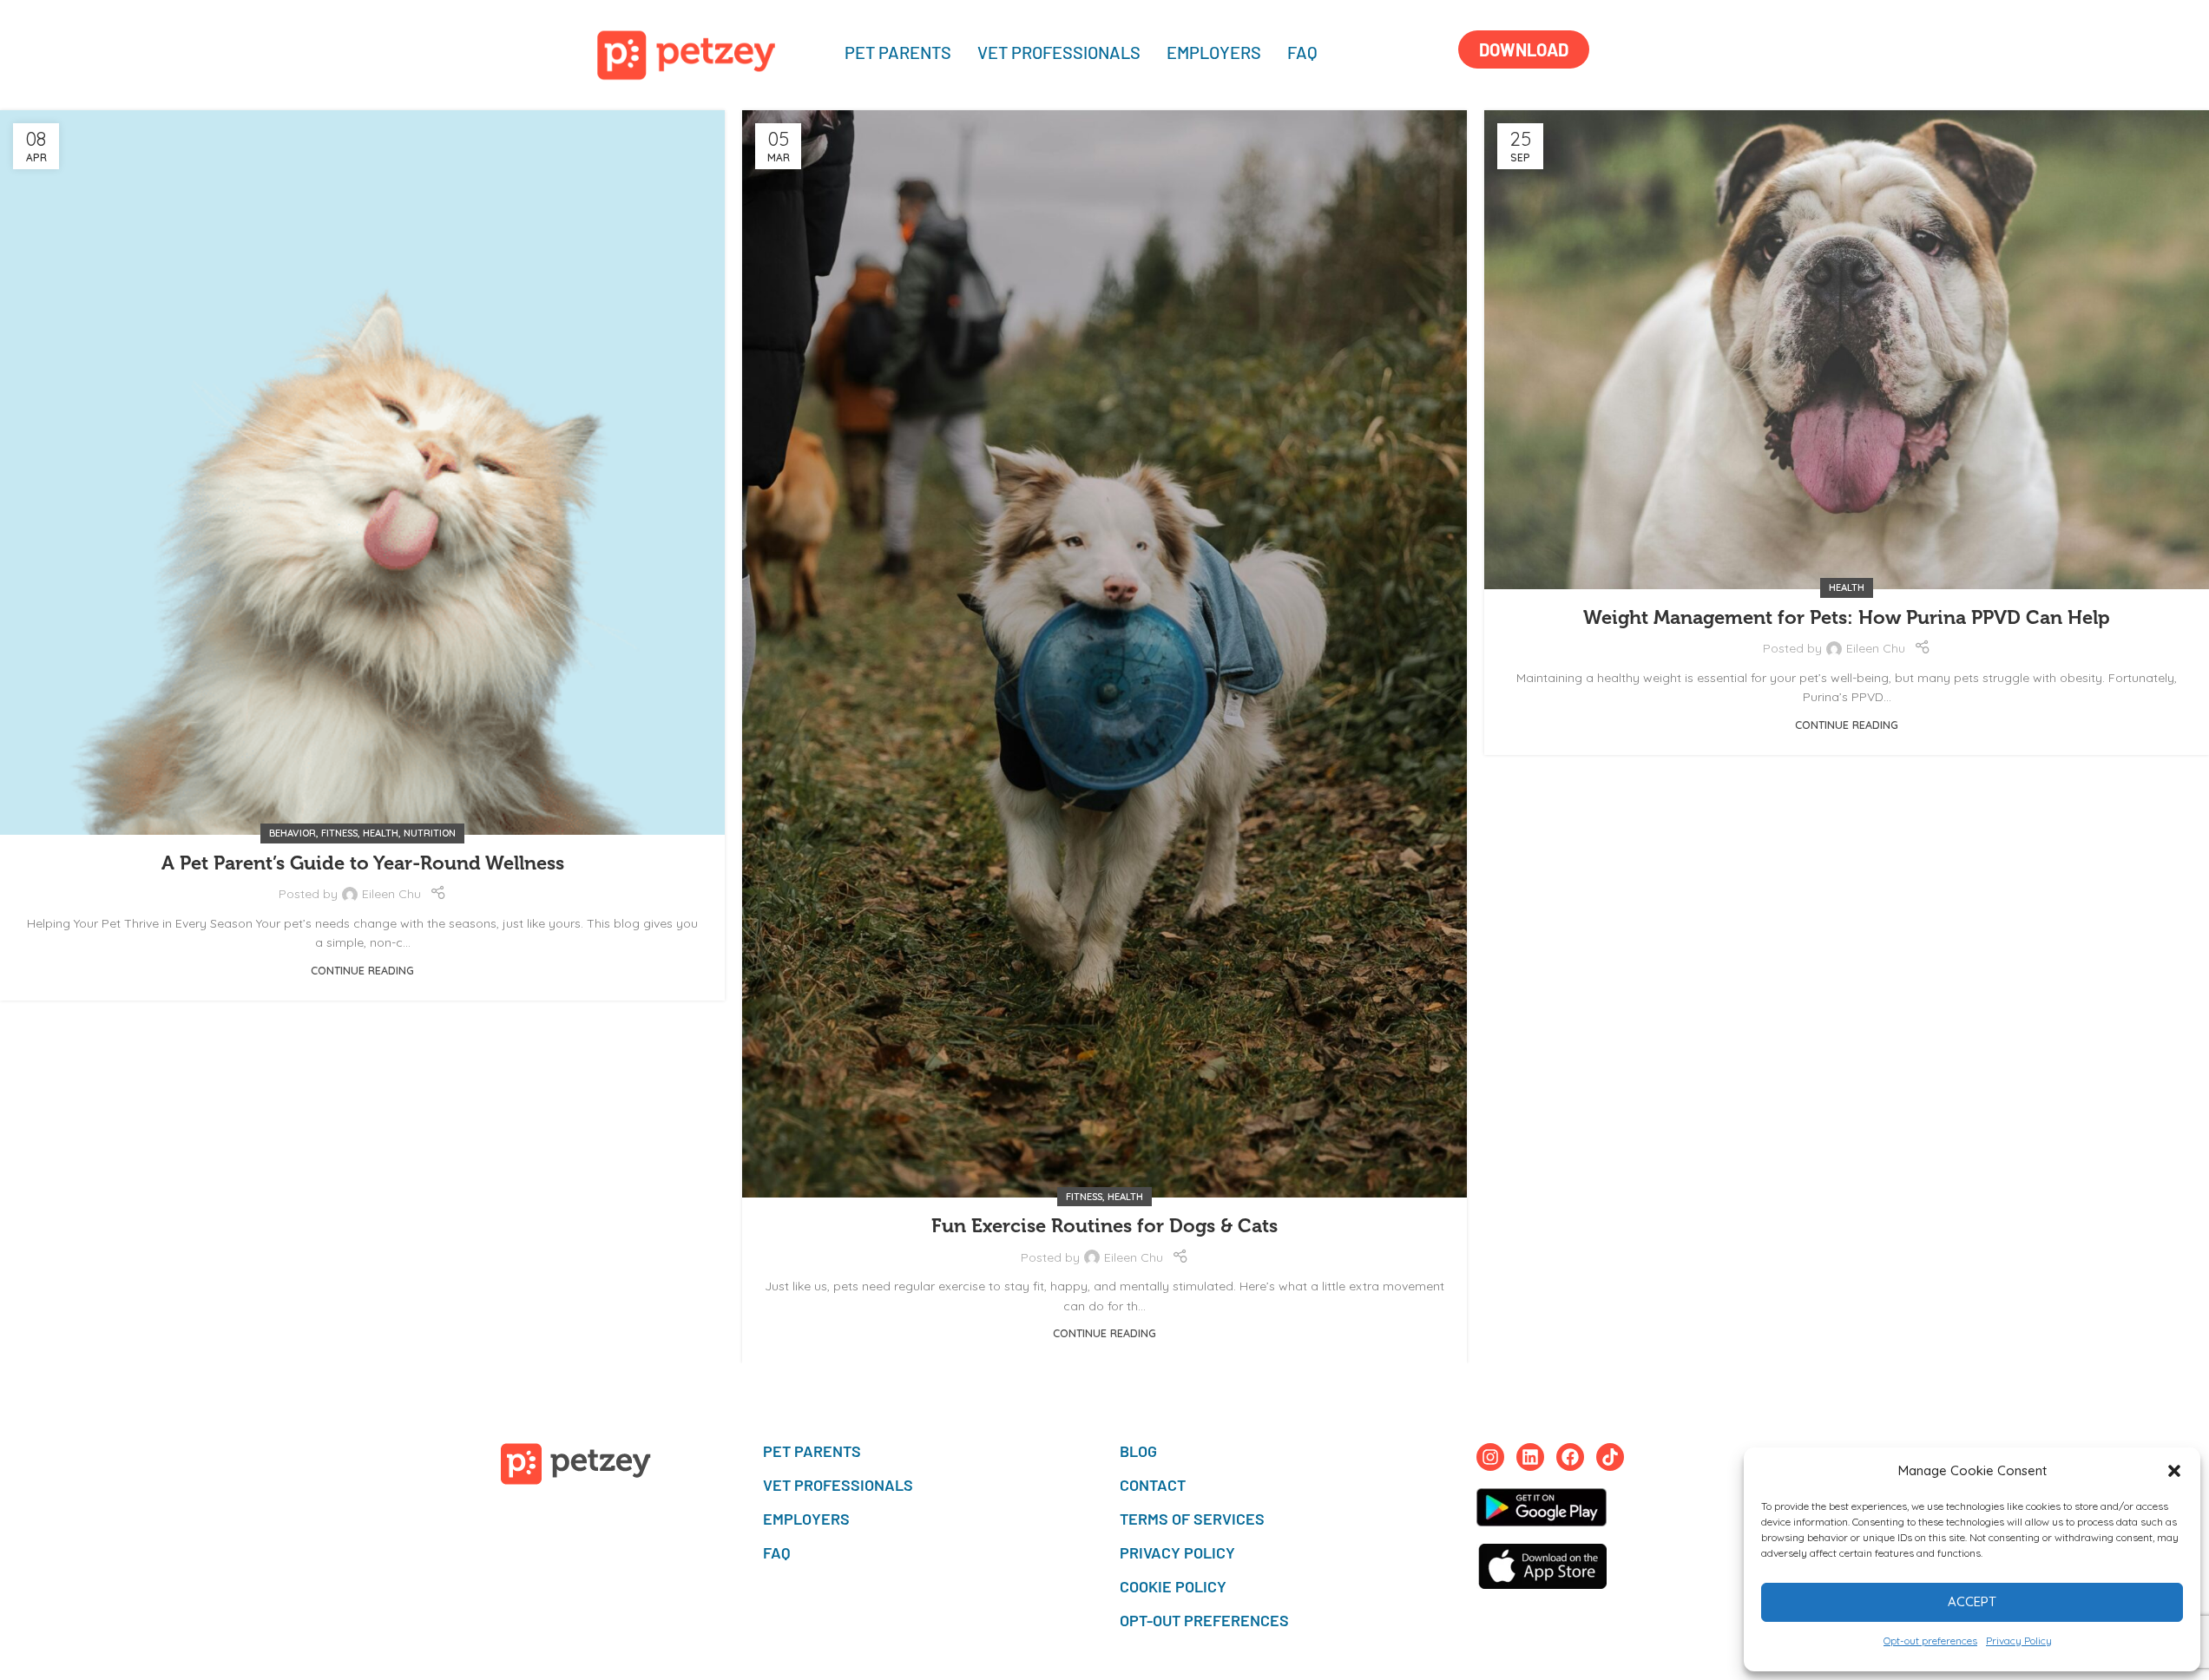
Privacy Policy (2019, 1641)
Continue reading (362, 970)
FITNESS (339, 833)
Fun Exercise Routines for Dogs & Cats (1104, 1226)
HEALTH (381, 833)
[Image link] (687, 54)
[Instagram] (1490, 1457)
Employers (1214, 52)
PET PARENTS (898, 52)
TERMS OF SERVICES (1192, 1519)
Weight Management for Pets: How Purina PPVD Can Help (1847, 617)
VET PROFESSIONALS (1059, 52)
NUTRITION (430, 833)
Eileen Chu (391, 894)
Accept (1972, 1601)
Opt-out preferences (1930, 1641)
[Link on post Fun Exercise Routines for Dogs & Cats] (1104, 654)
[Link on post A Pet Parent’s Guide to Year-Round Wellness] (362, 472)
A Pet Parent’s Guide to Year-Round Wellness (363, 863)
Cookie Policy (1173, 1586)
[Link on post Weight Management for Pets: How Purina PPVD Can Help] (1847, 350)
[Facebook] (1570, 1457)
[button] (2174, 1471)
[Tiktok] (1610, 1457)
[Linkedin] (1530, 1457)
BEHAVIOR (293, 833)
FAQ (1302, 52)
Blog (1138, 1451)
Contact (1153, 1485)
